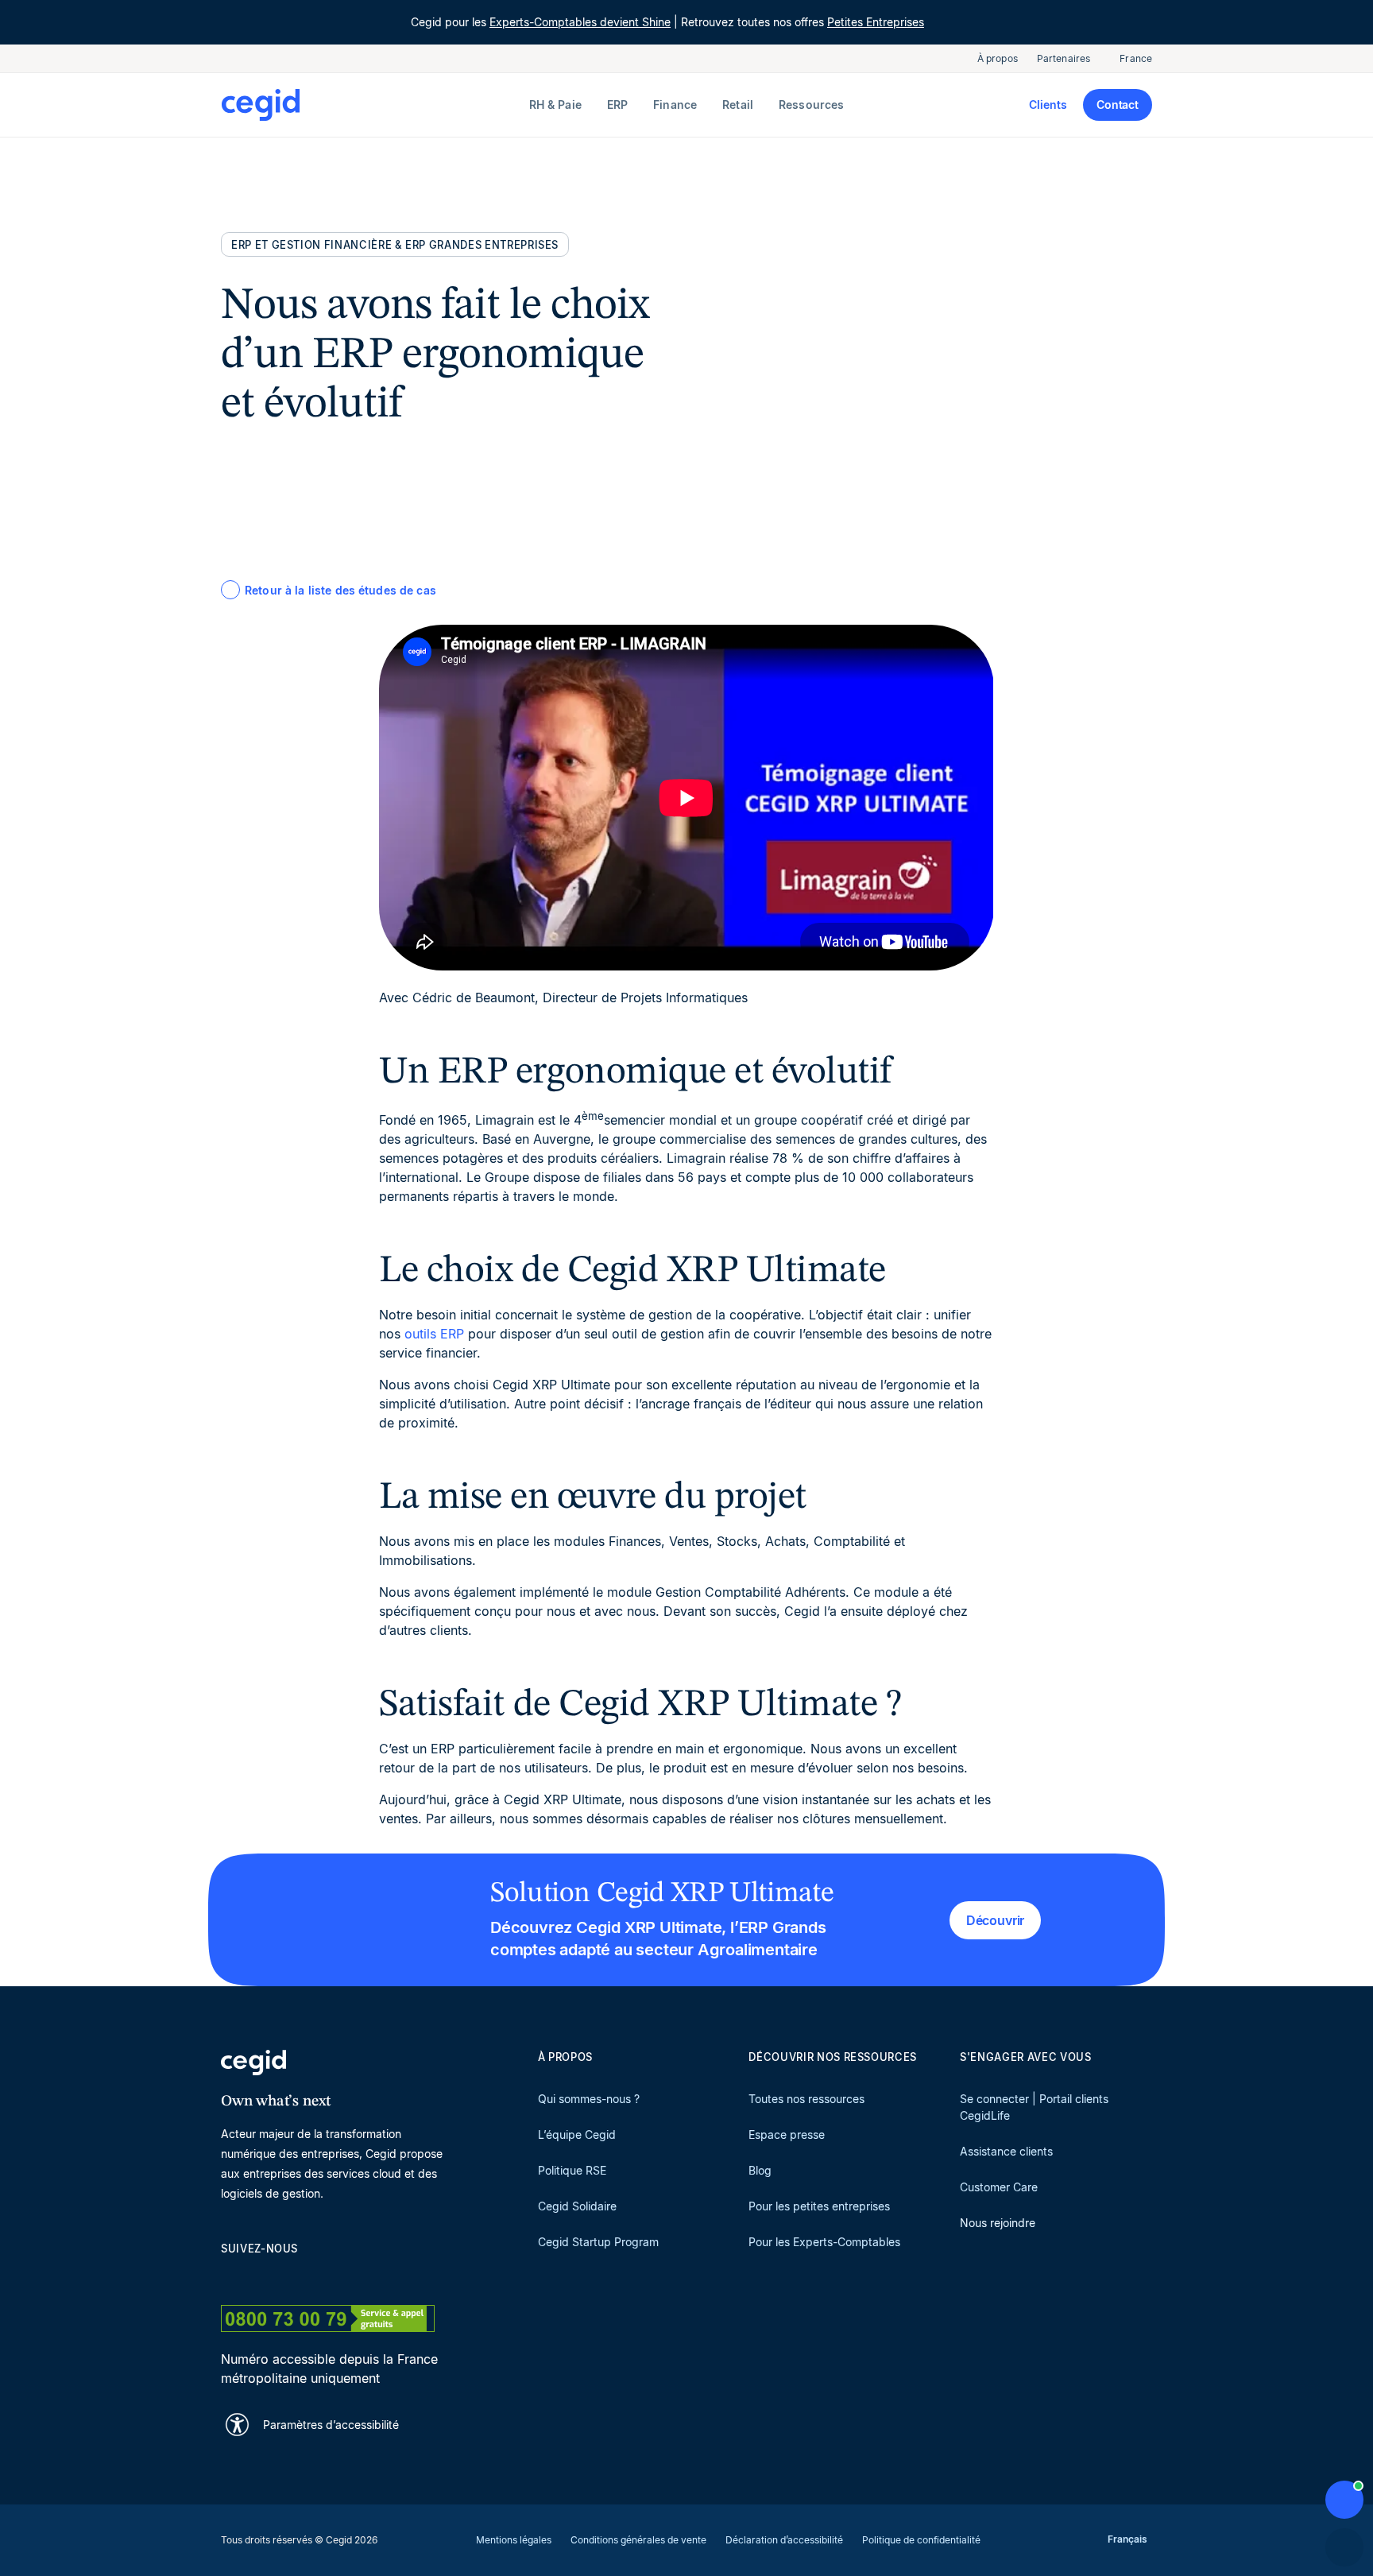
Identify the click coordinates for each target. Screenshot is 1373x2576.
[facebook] (381, 2276)
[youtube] (267, 2276)
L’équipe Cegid (577, 2134)
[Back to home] (372, 105)
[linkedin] (229, 2276)
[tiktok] (343, 2276)
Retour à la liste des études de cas (340, 590)
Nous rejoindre (998, 2223)
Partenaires (1064, 58)
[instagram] (305, 2276)
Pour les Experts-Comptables (824, 2242)
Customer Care (999, 2187)
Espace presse (787, 2134)
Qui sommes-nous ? (589, 2099)
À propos (998, 58)
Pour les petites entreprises (819, 2206)
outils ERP (434, 1334)
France (1136, 58)
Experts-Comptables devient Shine (580, 22)
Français (1127, 2539)
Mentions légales (514, 2540)
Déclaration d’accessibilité (784, 2540)
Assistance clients (1006, 2151)
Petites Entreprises (876, 22)
